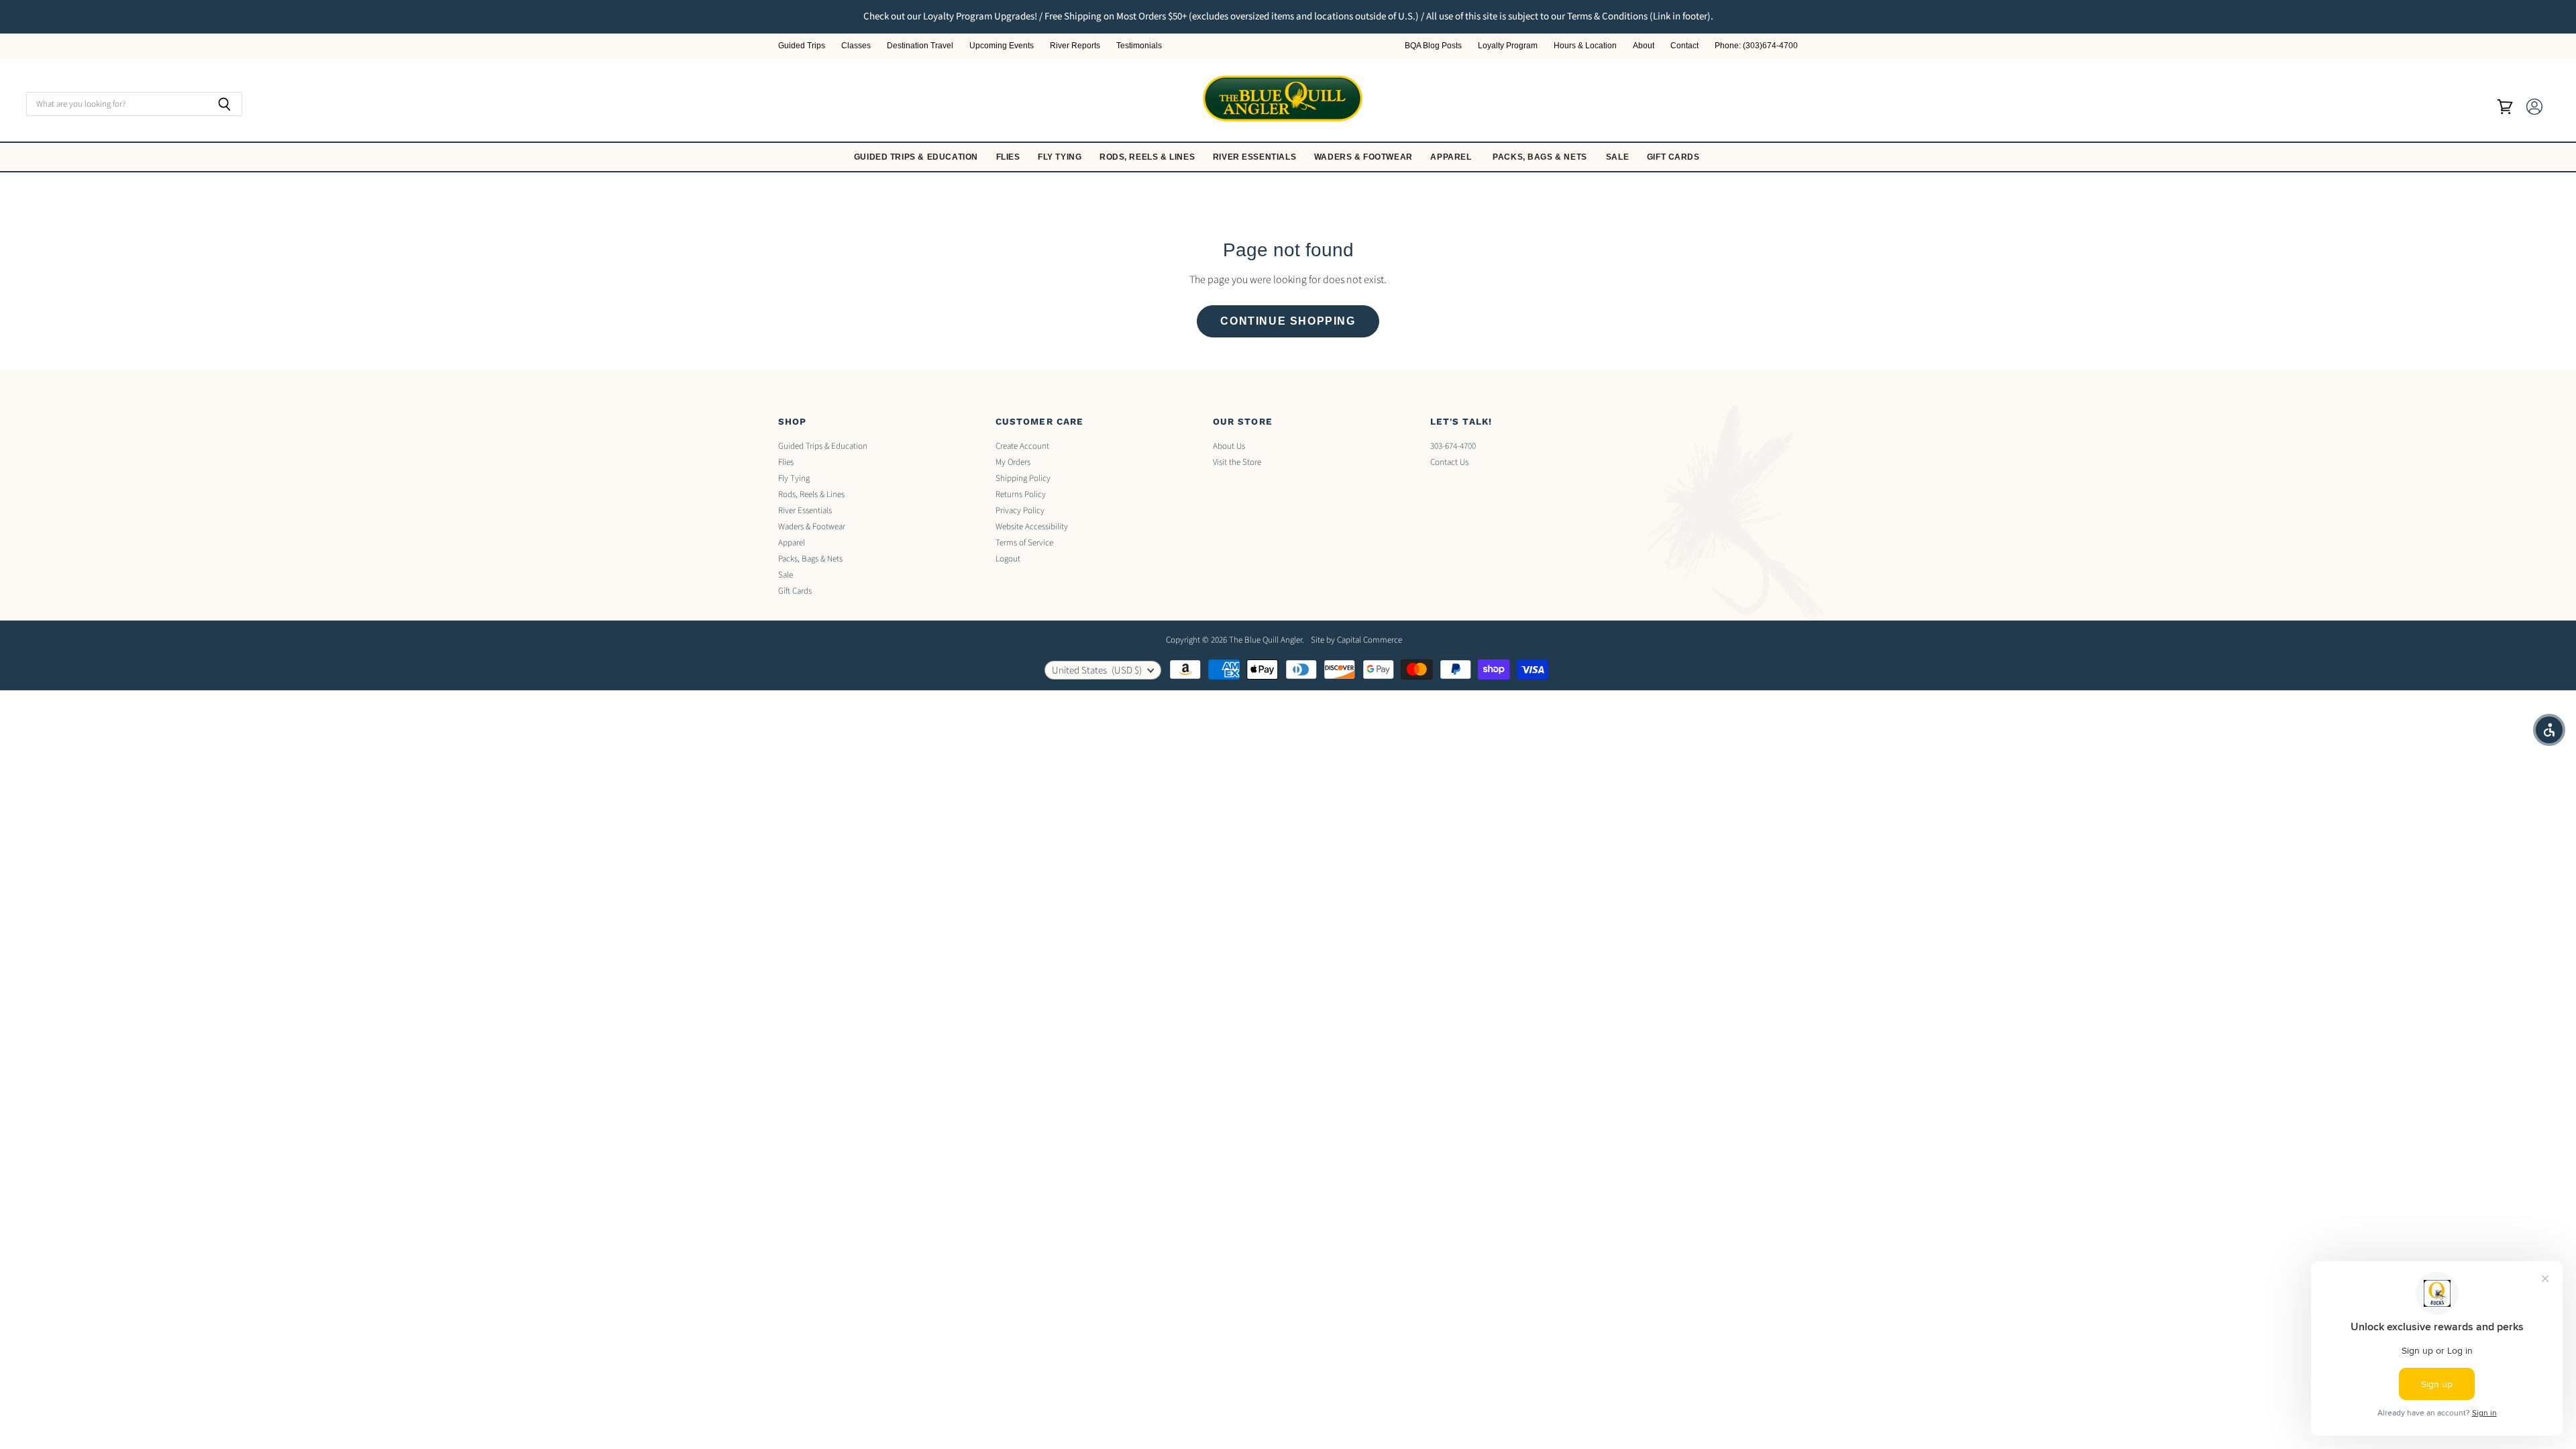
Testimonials (1139, 46)
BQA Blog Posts (1433, 46)
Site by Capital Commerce (1356, 640)
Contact (1684, 46)
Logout (1008, 559)
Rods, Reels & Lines (1148, 157)
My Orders (1013, 462)
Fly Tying (1061, 157)
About (1644, 46)
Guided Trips (802, 46)
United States (1097, 670)
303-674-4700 (1453, 446)
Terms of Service (1024, 543)
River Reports (1075, 46)
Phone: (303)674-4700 (1756, 46)
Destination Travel (920, 46)
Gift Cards (1675, 157)
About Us (1229, 446)
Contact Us (1449, 462)
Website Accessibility (1032, 527)
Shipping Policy (1023, 478)
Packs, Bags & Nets (1540, 157)
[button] (2549, 730)
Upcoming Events (1002, 46)
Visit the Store (1237, 462)
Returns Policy (1021, 494)
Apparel (1452, 157)
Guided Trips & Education (917, 157)
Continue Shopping (1288, 321)
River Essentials (1256, 157)
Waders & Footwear (1365, 157)
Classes (856, 46)
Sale (1619, 157)
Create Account (1022, 446)
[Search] (224, 104)
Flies (1010, 157)
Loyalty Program (1508, 46)
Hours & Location (1585, 46)
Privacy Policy (1020, 511)
